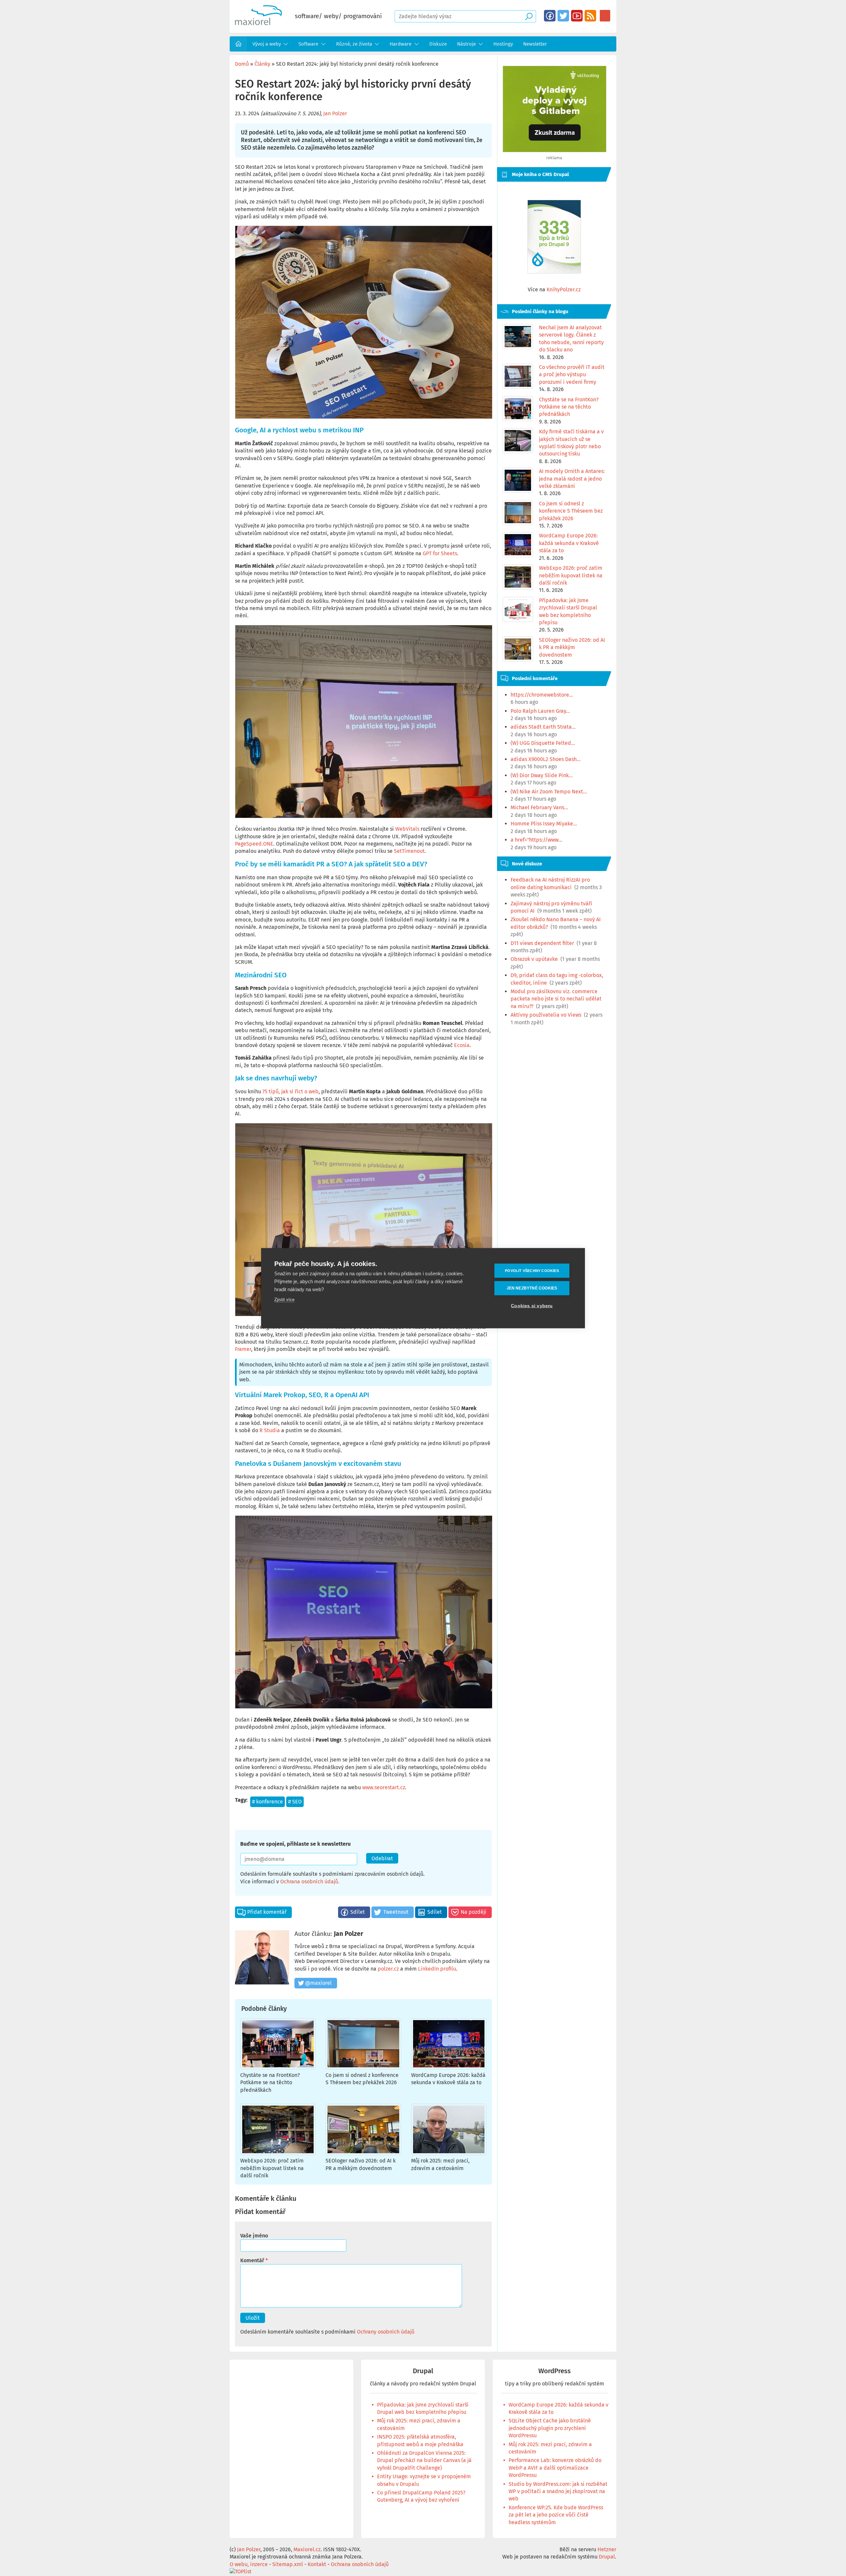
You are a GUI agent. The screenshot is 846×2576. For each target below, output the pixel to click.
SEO (297, 1802)
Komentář (252, 2260)
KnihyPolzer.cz (564, 290)
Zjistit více (284, 1299)
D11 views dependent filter (542, 943)
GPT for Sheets (440, 553)
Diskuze (438, 44)
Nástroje (466, 44)
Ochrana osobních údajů (309, 1882)
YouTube (577, 16)
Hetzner (607, 2549)
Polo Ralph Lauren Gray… (540, 711)
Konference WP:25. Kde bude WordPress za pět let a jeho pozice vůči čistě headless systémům (556, 2515)
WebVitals (407, 829)
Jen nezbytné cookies (532, 1288)
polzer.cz (388, 1969)
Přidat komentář (267, 1912)
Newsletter (535, 44)
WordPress (555, 2371)
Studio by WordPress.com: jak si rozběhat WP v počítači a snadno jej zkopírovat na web (558, 2491)
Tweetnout (396, 1912)
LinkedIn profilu (437, 1969)
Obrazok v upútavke (534, 959)
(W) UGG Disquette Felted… (543, 743)
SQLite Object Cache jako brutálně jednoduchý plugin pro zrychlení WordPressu (550, 2428)
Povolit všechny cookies (532, 1270)
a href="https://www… (537, 840)
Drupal (423, 2371)
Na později (474, 1912)
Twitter (563, 16)
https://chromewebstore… (542, 695)
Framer (243, 1349)
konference (269, 1802)
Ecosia (462, 1045)
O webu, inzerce (249, 2564)
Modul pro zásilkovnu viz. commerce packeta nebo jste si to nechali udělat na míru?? (556, 999)
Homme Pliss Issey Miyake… (544, 824)
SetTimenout (409, 851)
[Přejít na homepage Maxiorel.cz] (258, 23)
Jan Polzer (335, 113)
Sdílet (358, 1912)
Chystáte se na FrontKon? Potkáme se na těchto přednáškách (270, 2083)
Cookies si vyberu (532, 1306)
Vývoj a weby (267, 44)
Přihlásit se (605, 16)
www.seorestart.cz (384, 1787)
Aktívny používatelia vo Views (546, 1015)
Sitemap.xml (288, 2564)
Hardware (401, 44)
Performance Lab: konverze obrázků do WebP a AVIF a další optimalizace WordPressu (555, 2468)
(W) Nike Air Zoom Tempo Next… (549, 792)
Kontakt (317, 2564)
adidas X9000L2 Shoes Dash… (546, 759)
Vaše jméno (254, 2236)
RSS (590, 16)
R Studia (270, 1430)
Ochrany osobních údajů (386, 2332)
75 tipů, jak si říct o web (290, 1091)
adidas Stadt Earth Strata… (543, 727)
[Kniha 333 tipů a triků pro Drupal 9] (554, 237)
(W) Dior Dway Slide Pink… (542, 775)
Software (308, 44)
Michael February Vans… (539, 807)
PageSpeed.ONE (254, 844)
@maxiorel (318, 1983)
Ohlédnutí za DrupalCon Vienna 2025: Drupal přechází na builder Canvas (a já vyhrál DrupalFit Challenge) (424, 2460)
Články (262, 64)
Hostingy (503, 44)
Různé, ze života (354, 44)
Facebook (550, 16)
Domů (239, 44)
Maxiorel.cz (307, 2549)
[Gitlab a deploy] (555, 150)
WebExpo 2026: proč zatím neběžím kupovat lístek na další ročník (272, 2168)
